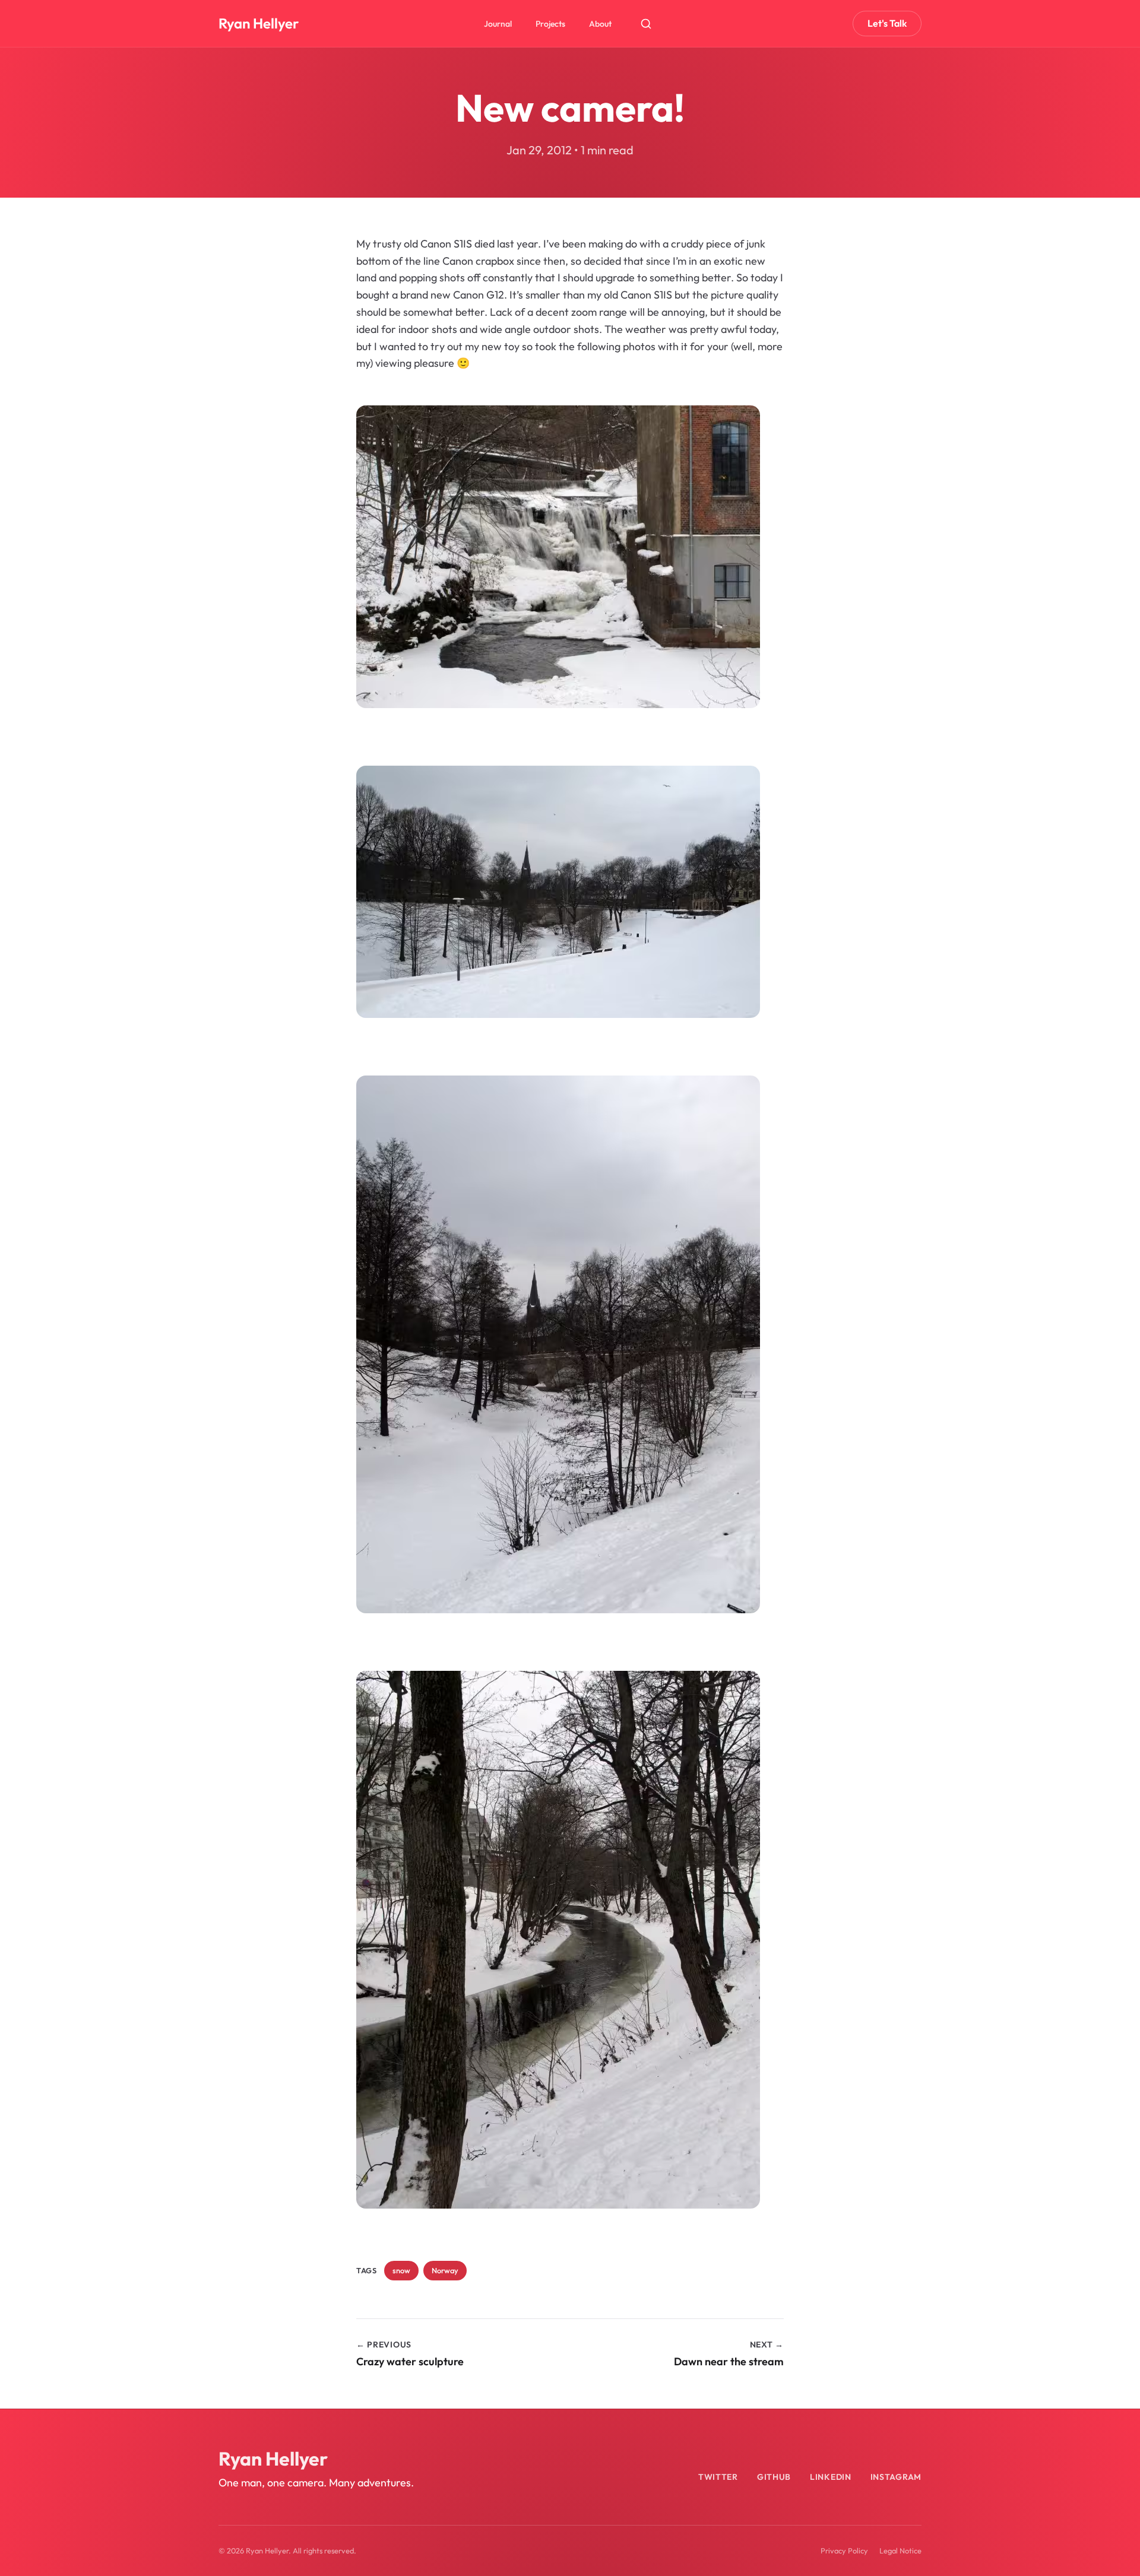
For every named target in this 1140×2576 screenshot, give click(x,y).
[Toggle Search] (646, 24)
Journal (498, 24)
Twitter (718, 2477)
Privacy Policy (844, 2550)
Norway (445, 2270)
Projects (550, 24)
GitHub (774, 2477)
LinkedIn (831, 2477)
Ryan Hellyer (259, 23)
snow (401, 2270)
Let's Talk (887, 23)
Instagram (896, 2477)
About (600, 24)
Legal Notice (900, 2550)
